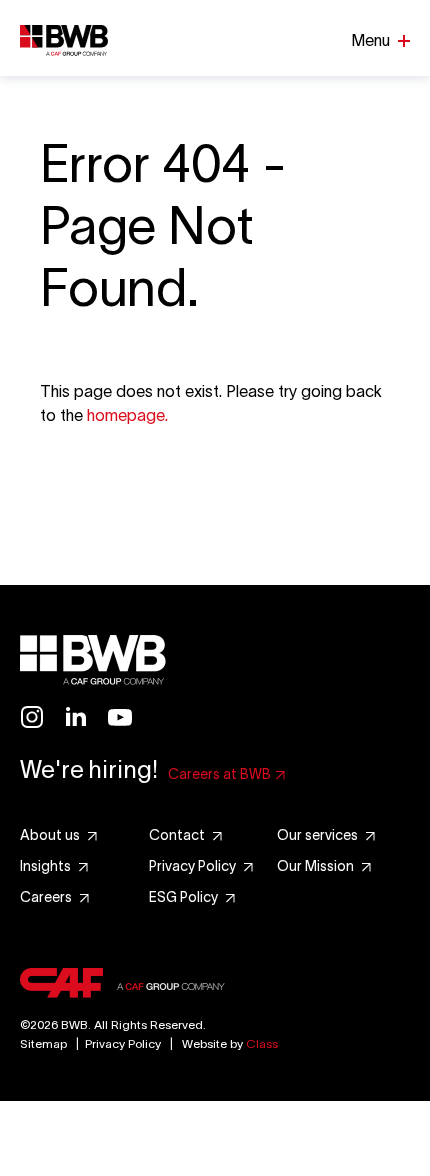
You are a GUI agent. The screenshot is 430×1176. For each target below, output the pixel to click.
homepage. (127, 415)
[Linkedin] (76, 717)
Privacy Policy (123, 1043)
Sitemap (43, 1043)
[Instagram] (32, 717)
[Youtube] (120, 717)
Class (262, 1043)
